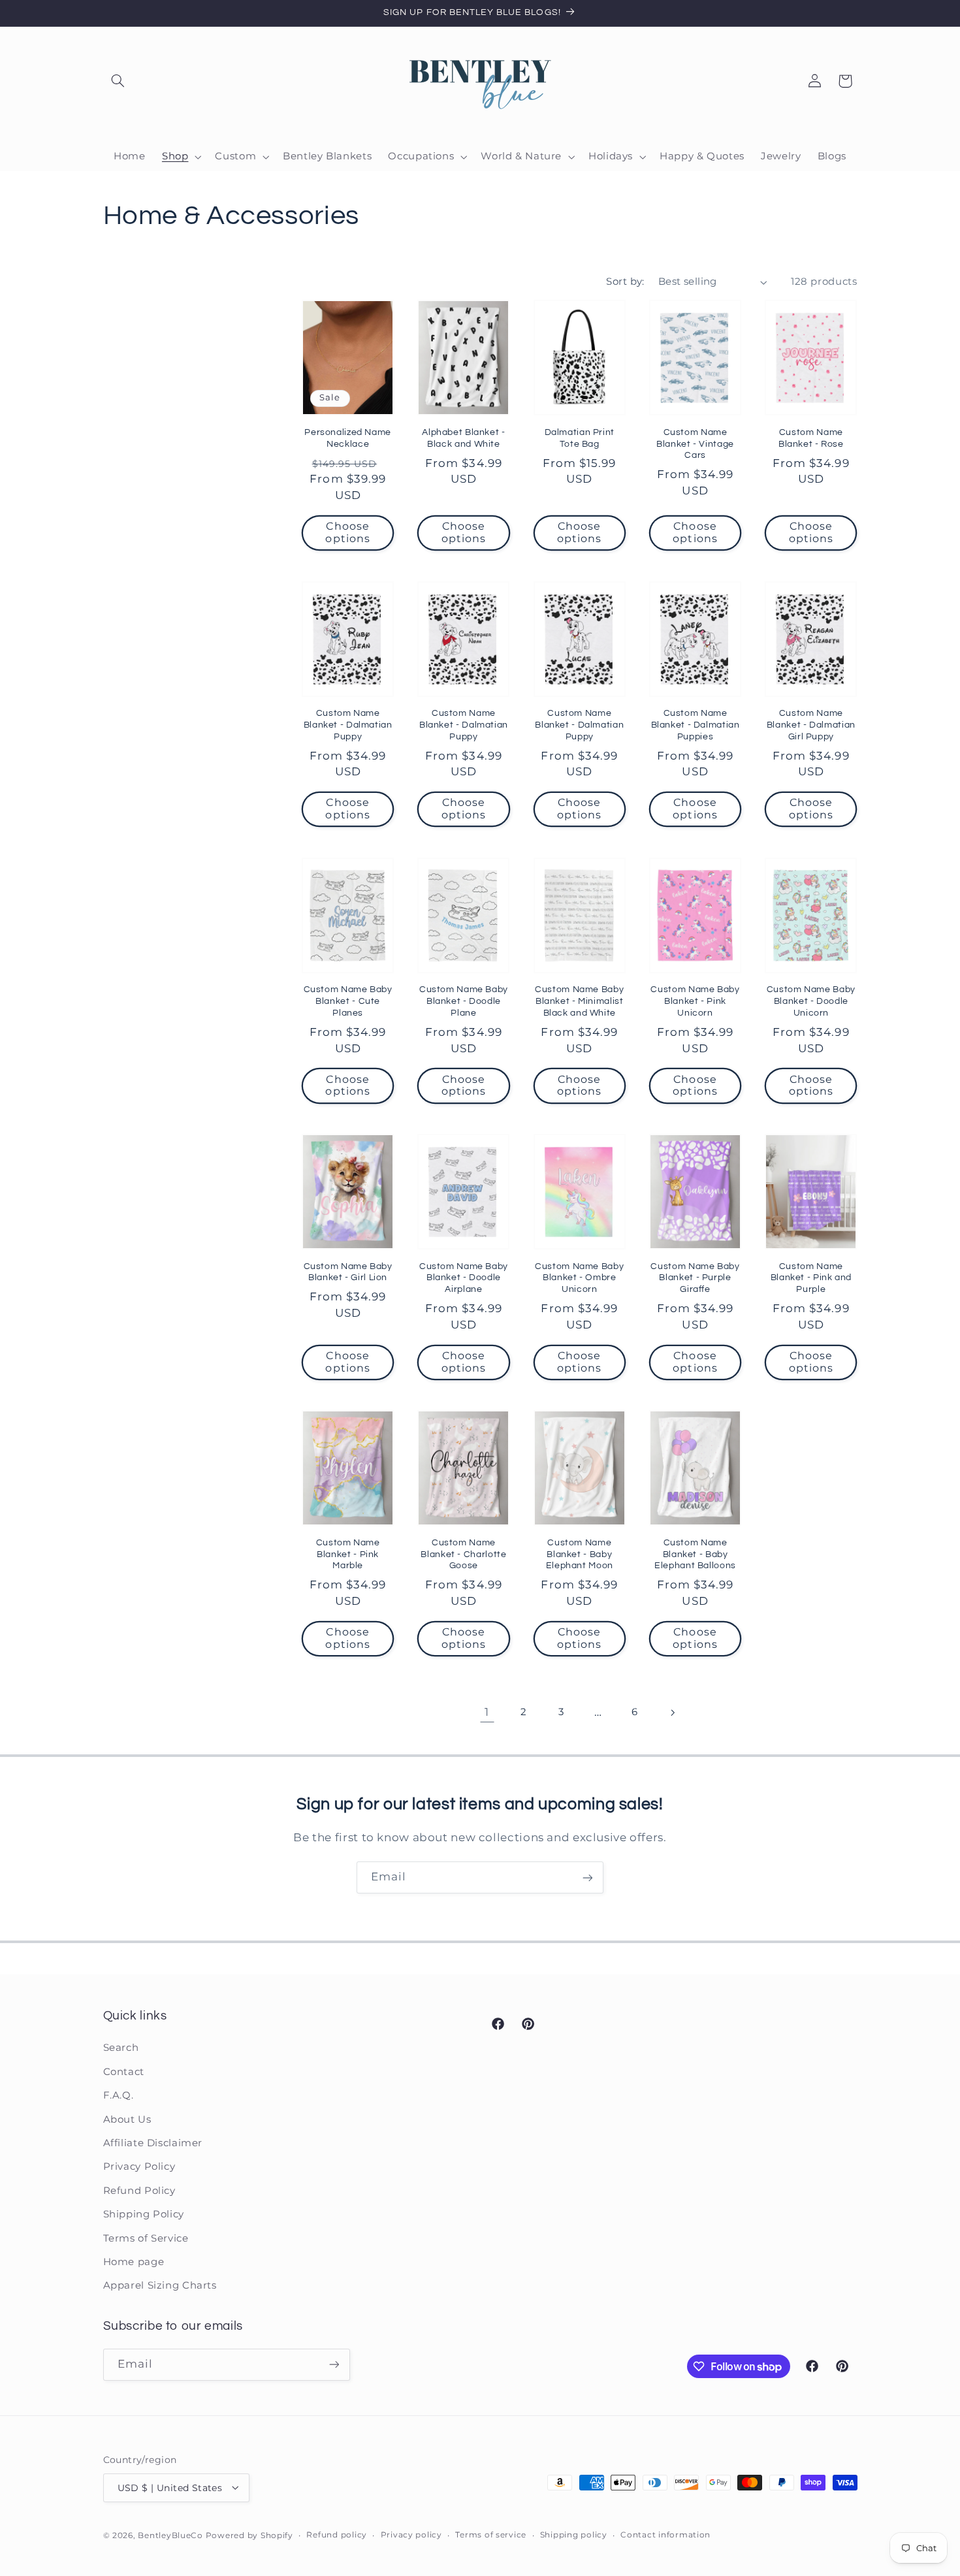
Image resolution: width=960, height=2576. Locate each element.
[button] (118, 81)
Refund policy (337, 2535)
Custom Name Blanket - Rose (811, 438)
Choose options (347, 532)
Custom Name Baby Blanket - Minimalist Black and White (579, 1001)
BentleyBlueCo (170, 2535)
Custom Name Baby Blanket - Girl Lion (348, 1272)
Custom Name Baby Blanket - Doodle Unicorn (811, 1001)
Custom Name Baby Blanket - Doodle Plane (464, 1001)
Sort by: (625, 282)
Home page (134, 2262)
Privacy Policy (139, 2167)
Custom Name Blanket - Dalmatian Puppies (696, 725)
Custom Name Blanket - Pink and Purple (811, 1278)
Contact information (665, 2535)
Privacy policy (411, 2535)
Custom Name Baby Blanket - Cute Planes (348, 1001)
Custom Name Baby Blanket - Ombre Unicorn (579, 1278)
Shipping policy (574, 2535)
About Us (127, 2119)
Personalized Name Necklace (348, 438)
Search (121, 2048)
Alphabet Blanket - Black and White (463, 438)
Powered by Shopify (249, 2535)
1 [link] (487, 1712)
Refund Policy (139, 2191)
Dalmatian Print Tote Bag (580, 438)
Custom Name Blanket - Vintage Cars (695, 444)
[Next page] (672, 1713)
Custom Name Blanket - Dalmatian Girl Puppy (811, 725)
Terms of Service (146, 2238)
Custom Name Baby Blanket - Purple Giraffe (695, 1278)
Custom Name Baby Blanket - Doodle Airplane (464, 1278)
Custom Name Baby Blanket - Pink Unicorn (695, 1001)
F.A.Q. (119, 2096)
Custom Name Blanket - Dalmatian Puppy (348, 725)
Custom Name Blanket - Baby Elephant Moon (580, 1554)
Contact (124, 2072)
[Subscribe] (588, 1877)
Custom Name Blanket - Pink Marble (348, 1554)
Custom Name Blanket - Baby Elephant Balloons (695, 1554)
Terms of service (491, 2535)
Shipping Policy (144, 2215)
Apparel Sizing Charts (160, 2286)
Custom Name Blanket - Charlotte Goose (463, 1554)
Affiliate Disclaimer (153, 2143)
